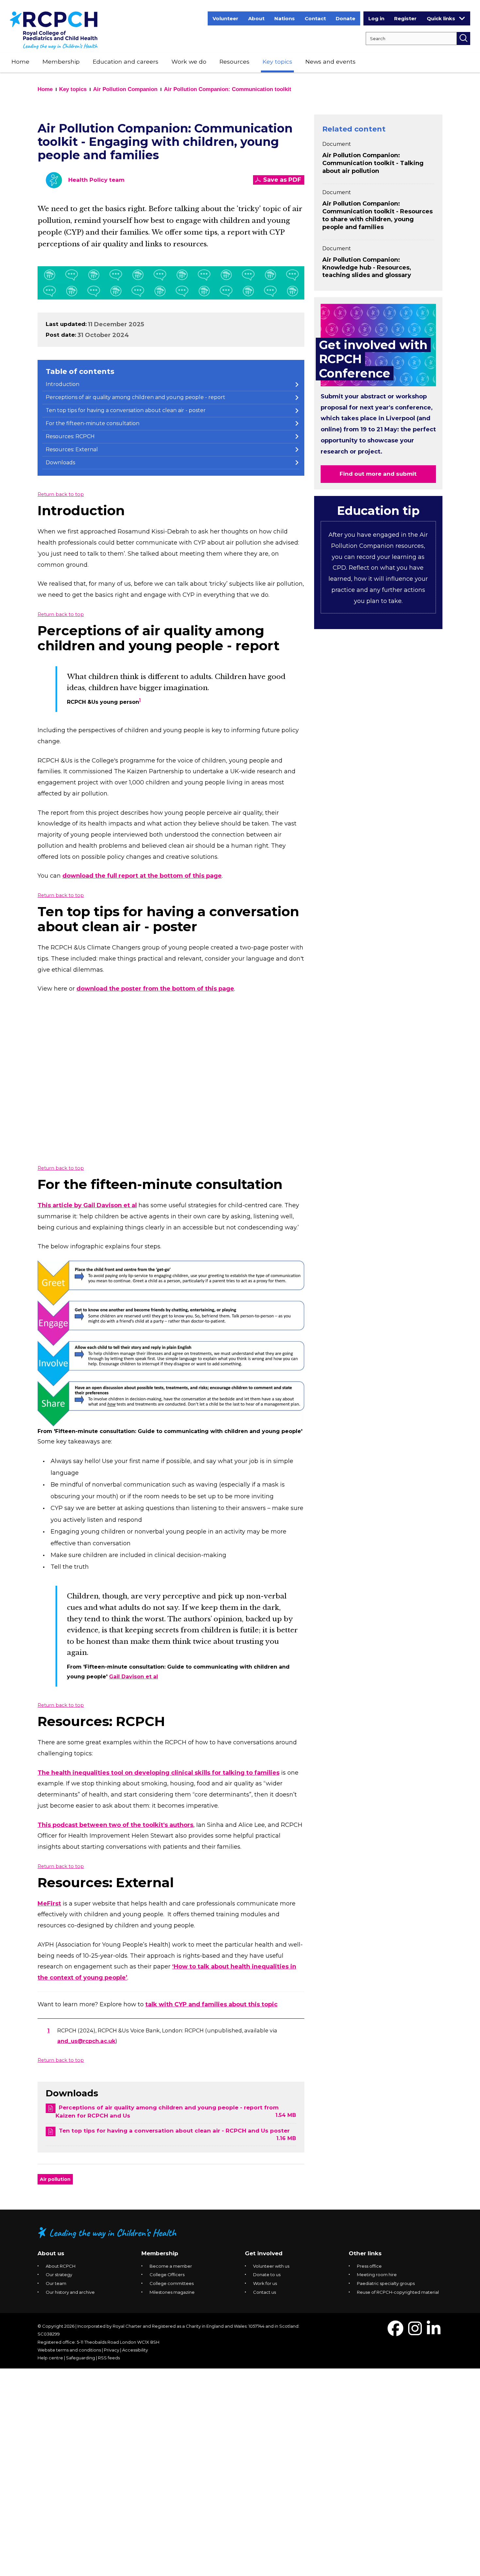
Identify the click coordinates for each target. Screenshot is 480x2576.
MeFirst (49, 1904)
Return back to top (61, 494)
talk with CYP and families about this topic (211, 2004)
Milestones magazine (172, 2292)
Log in (376, 18)
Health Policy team (96, 180)
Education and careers (126, 62)
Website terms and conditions (69, 2350)
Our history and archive (70, 2292)
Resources (234, 62)
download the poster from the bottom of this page (155, 989)
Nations (285, 18)
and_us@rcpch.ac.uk (86, 2041)
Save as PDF (282, 180)
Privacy (112, 2350)
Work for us (265, 2283)
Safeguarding (80, 2358)
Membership (61, 62)
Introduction (63, 384)
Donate (345, 18)
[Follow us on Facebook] (395, 2332)
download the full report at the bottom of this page (142, 876)
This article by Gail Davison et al (87, 1205)
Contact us (264, 2292)
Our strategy (59, 2275)
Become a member (171, 2266)
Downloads (60, 463)
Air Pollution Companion (125, 89)
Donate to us (267, 2275)
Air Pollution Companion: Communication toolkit (228, 89)
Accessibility (135, 2350)
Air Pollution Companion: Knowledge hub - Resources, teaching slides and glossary (367, 268)
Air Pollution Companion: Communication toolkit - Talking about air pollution (373, 163)
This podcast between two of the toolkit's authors (115, 1825)
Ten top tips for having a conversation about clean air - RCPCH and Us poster (174, 2131)
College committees (172, 2283)
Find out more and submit (378, 474)
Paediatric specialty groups (386, 2283)
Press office (369, 2266)
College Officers (167, 2275)
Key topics (277, 62)
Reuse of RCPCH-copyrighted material (398, 2292)
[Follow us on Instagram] (415, 2332)
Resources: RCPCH (70, 436)
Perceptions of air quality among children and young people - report (136, 397)
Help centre (50, 2358)
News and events (330, 62)
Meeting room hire (377, 2275)
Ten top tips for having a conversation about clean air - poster (126, 410)
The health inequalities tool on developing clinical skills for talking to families (159, 1773)
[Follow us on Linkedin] (434, 2332)
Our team (56, 2283)
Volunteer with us (271, 2266)
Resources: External (72, 449)
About (256, 18)
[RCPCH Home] (54, 30)
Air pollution (55, 2179)
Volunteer (225, 18)
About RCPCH (61, 2266)
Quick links (441, 18)
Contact (315, 18)
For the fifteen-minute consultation (93, 423)
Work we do (189, 62)
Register (405, 18)
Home (20, 62)
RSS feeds (109, 2358)
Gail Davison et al (134, 1677)
